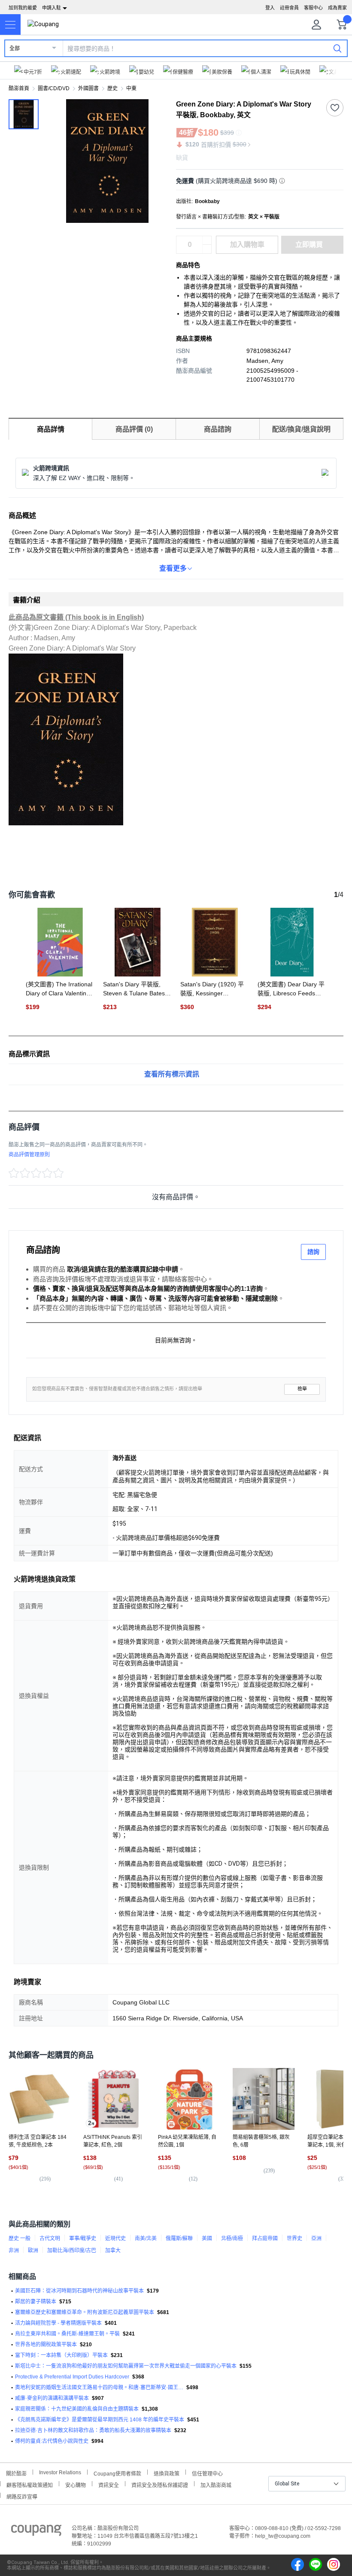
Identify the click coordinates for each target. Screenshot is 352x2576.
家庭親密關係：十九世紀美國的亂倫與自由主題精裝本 (77, 2409)
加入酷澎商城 (216, 2484)
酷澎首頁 (19, 88)
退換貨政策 (167, 2473)
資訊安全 (109, 2484)
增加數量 (207, 249)
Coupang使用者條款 (117, 2473)
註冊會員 (289, 8)
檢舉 (302, 1389)
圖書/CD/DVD (54, 88)
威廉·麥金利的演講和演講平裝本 (52, 2398)
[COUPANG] (36, 2532)
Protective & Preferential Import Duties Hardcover (72, 2377)
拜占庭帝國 (265, 2238)
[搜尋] (337, 48)
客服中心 (313, 8)
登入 (270, 8)
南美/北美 (146, 2238)
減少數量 (207, 240)
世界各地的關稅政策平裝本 (46, 2345)
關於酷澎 (16, 2473)
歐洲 (33, 2251)
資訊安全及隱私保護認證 (160, 2484)
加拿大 (113, 2251)
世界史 (294, 2238)
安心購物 (76, 2484)
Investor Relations (60, 2472)
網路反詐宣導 (22, 2496)
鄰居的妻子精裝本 (36, 2302)
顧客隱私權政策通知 (30, 2484)
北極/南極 (232, 2238)
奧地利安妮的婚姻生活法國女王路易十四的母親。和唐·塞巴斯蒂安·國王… (99, 2387)
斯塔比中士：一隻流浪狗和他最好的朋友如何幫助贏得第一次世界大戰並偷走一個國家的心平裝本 (126, 2366)
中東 (131, 88)
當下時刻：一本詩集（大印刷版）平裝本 (61, 2355)
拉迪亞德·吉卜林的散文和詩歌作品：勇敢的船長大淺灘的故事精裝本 (93, 2430)
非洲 (14, 2251)
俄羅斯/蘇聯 (179, 2238)
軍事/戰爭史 (83, 2238)
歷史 (112, 88)
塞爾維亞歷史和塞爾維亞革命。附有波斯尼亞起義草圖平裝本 (85, 2312)
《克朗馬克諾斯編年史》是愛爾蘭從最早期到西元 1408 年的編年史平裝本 (100, 2420)
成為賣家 (337, 8)
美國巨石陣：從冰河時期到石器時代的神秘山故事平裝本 (79, 2291)
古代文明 (50, 2238)
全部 (15, 49)
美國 (207, 2238)
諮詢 (313, 1252)
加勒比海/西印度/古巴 (72, 2251)
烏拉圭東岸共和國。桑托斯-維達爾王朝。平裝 (67, 2334)
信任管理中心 (207, 2473)
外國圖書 (88, 88)
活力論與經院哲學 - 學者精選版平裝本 (58, 2323)
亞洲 (316, 2238)
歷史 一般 (20, 2238)
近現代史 (115, 2238)
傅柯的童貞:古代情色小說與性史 (52, 2441)
